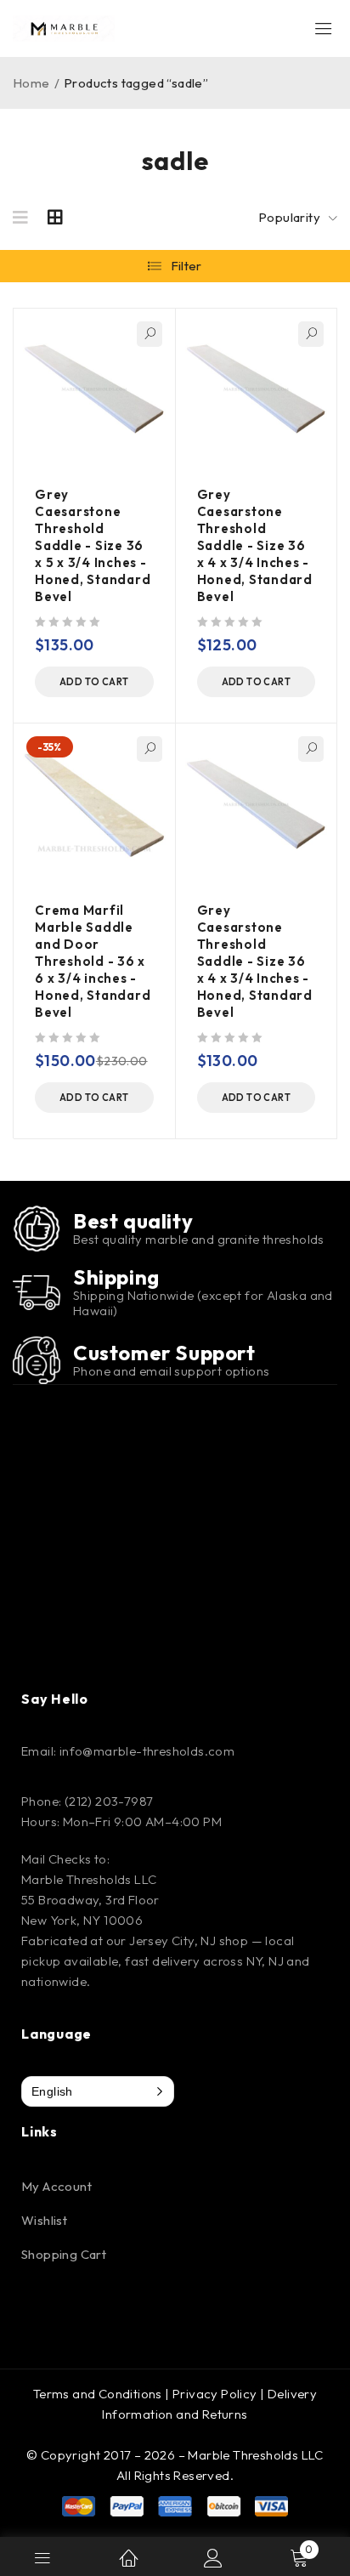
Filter (186, 266)
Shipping (116, 1277)
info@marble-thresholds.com (147, 1751)
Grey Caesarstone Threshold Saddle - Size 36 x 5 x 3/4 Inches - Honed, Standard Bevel (93, 545)
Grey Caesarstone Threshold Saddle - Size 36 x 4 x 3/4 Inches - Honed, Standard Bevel (255, 545)
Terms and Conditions (98, 2394)
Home (31, 83)
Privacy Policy (215, 2394)
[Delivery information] (37, 1292)
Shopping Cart (64, 2254)
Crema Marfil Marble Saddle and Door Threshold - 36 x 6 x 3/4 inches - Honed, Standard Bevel (93, 961)
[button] (94, 682)
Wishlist (44, 2220)
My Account (56, 2186)
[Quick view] (150, 334)
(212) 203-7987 (109, 1801)
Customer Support (164, 1353)
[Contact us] (37, 1360)
